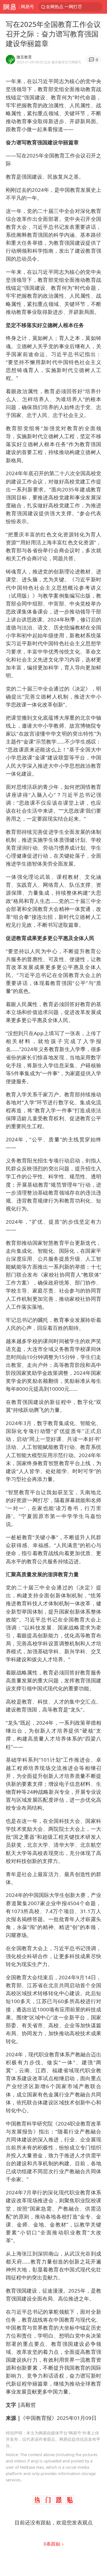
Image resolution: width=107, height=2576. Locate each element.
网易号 (27, 7)
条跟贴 (53, 2544)
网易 (9, 7)
